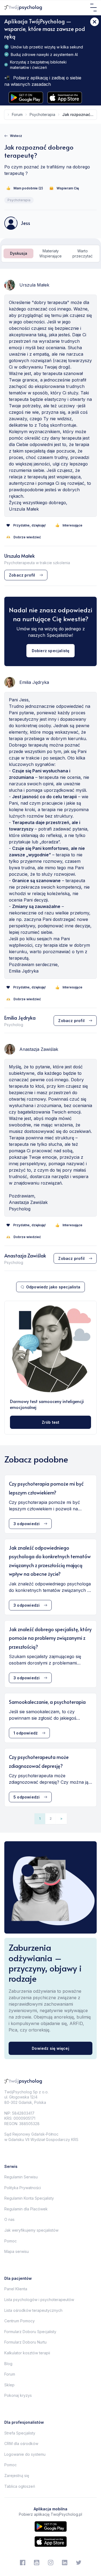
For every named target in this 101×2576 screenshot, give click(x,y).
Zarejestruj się (17, 2476)
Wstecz (16, 136)
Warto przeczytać (83, 254)
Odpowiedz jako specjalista (53, 1287)
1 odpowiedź (26, 1733)
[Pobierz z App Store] (65, 98)
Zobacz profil (22, 575)
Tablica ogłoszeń (20, 2486)
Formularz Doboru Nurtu (25, 2342)
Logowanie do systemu (25, 2454)
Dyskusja (19, 253)
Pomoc (11, 2241)
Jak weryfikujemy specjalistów (31, 2230)
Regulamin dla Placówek (26, 2209)
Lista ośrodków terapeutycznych (33, 2310)
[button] (61, 1819)
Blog (8, 2364)
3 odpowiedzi (27, 1524)
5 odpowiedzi (27, 1797)
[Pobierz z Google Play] (26, 98)
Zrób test (51, 1422)
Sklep (9, 2385)
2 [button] (51, 1819)
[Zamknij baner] (95, 22)
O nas (9, 2219)
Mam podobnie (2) (28, 188)
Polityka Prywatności (23, 2188)
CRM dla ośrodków (21, 2444)
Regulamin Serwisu (21, 2177)
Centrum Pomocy (20, 2321)
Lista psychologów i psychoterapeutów (39, 2300)
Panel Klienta (16, 2289)
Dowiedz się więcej (50, 2048)
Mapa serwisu (17, 2251)
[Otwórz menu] (93, 8)
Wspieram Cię (68, 188)
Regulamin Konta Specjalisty (29, 2198)
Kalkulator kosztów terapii (27, 2353)
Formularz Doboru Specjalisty (30, 2332)
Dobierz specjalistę (51, 651)
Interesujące (72, 525)
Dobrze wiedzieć (27, 537)
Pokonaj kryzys (18, 2395)
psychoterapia (42, 114)
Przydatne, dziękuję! (29, 525)
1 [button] (40, 1819)
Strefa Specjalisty (20, 2433)
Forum (10, 2374)
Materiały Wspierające (50, 254)
